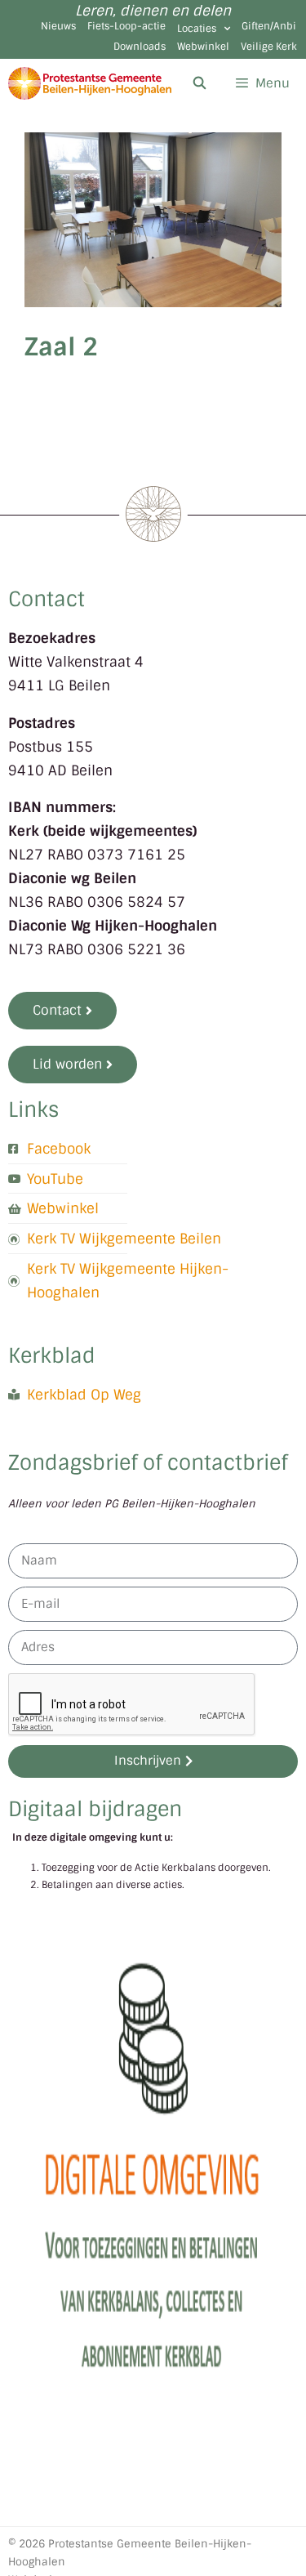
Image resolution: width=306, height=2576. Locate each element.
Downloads (140, 47)
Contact (47, 599)
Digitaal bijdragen (95, 1809)
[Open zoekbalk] (199, 83)
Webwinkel (203, 47)
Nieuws (58, 26)
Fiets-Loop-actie (126, 26)
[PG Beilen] (90, 83)
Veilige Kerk (269, 47)
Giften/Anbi (269, 26)
